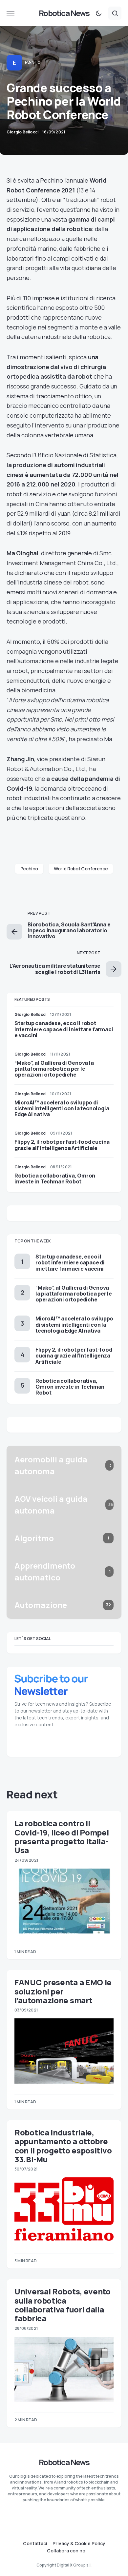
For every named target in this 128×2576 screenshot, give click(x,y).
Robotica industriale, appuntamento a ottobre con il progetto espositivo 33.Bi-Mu (63, 2146)
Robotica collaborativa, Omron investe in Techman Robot (55, 1179)
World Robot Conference (81, 869)
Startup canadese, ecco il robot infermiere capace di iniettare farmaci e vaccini (64, 1029)
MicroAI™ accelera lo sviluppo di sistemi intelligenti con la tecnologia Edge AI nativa (62, 1108)
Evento (32, 62)
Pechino (29, 869)
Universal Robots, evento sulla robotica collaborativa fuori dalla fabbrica (63, 2305)
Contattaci (35, 2544)
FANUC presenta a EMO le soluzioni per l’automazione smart (63, 1991)
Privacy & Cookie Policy (79, 2544)
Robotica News (64, 13)
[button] (11, 13)
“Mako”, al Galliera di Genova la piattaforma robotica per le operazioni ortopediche (54, 1069)
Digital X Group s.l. (74, 2565)
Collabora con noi (67, 2551)
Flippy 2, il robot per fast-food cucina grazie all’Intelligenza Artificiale (62, 1145)
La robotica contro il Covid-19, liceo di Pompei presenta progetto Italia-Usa (62, 1837)
